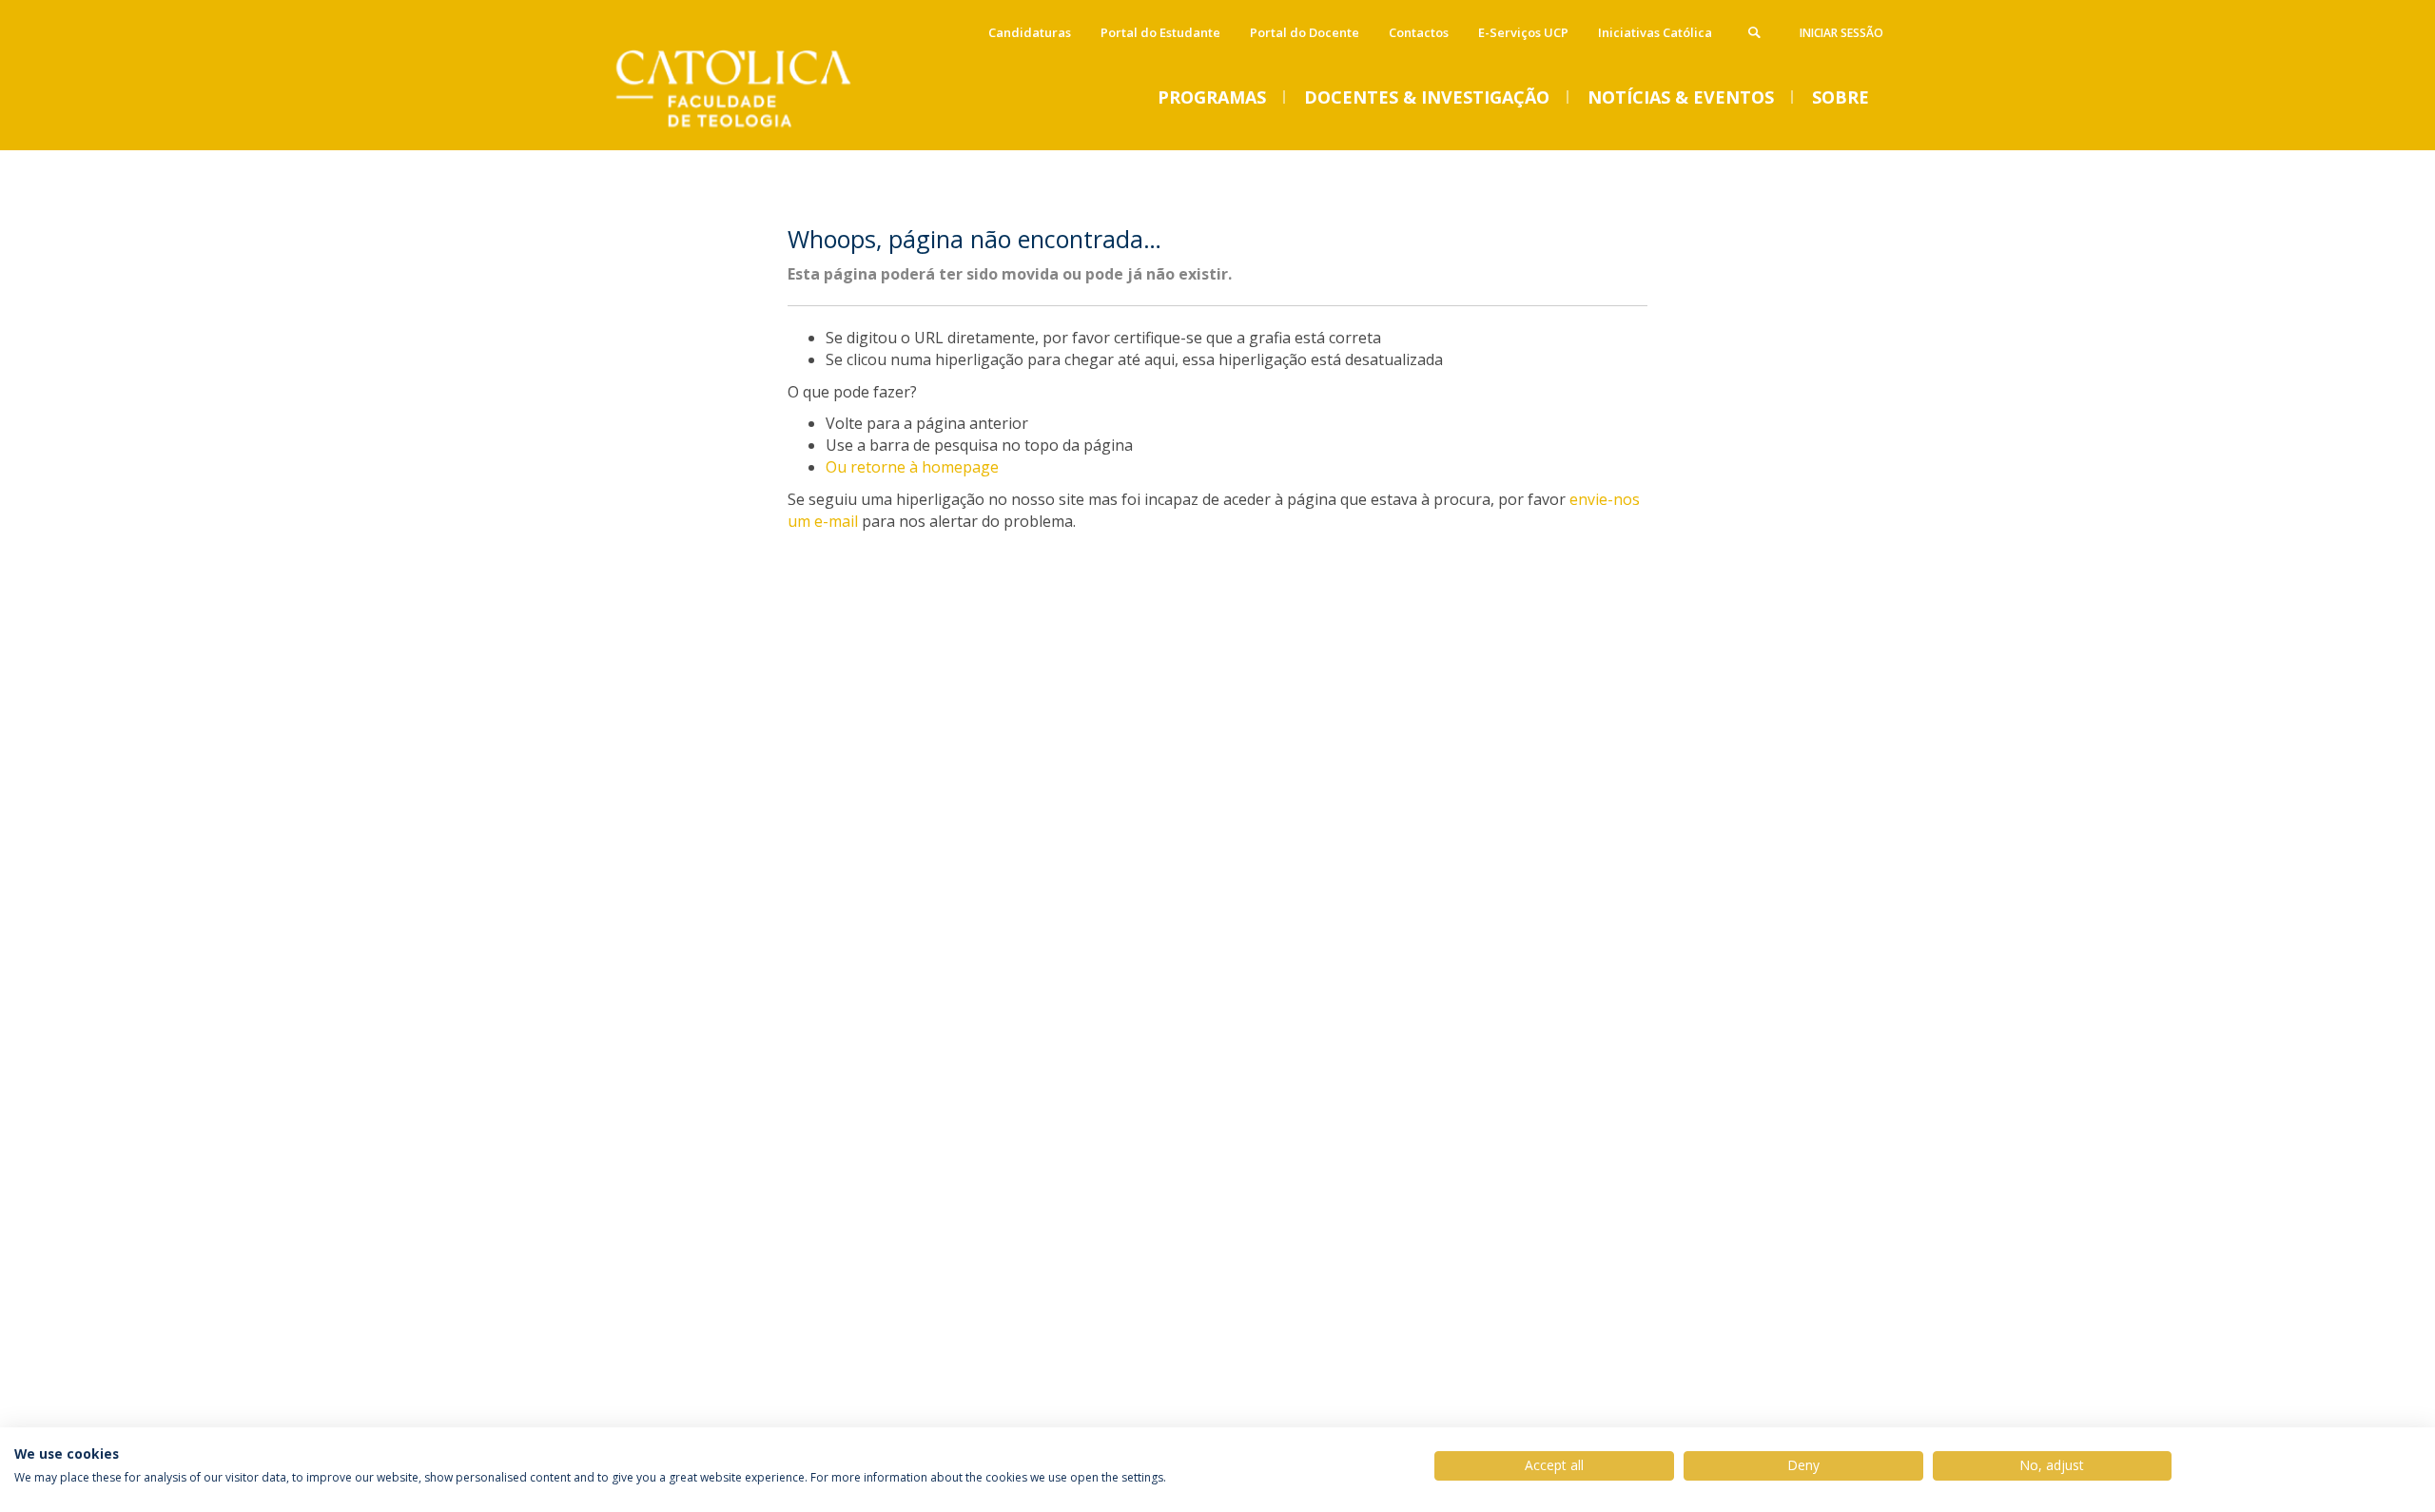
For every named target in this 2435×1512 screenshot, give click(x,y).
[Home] (756, 131)
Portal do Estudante (1160, 32)
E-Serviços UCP (1523, 32)
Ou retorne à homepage (912, 467)
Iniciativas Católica (1655, 32)
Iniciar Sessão (1841, 33)
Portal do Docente (1305, 32)
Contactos (1419, 32)
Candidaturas (1030, 32)
